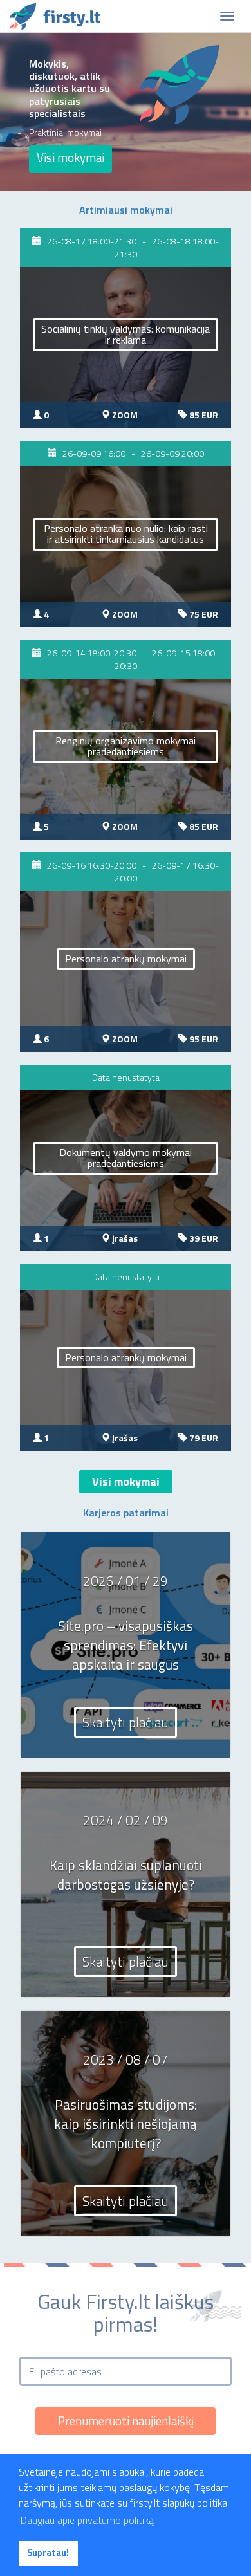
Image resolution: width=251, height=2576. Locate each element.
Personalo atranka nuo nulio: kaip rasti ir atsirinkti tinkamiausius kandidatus (126, 534)
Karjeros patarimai (126, 1513)
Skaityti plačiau (126, 1722)
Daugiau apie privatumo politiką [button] (87, 2520)
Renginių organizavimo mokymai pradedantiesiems (126, 746)
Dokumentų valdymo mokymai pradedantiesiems (126, 1158)
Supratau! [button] (48, 2553)
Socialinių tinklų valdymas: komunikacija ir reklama (126, 335)
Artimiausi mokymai (126, 210)
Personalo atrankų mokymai (126, 959)
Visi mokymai (70, 158)
